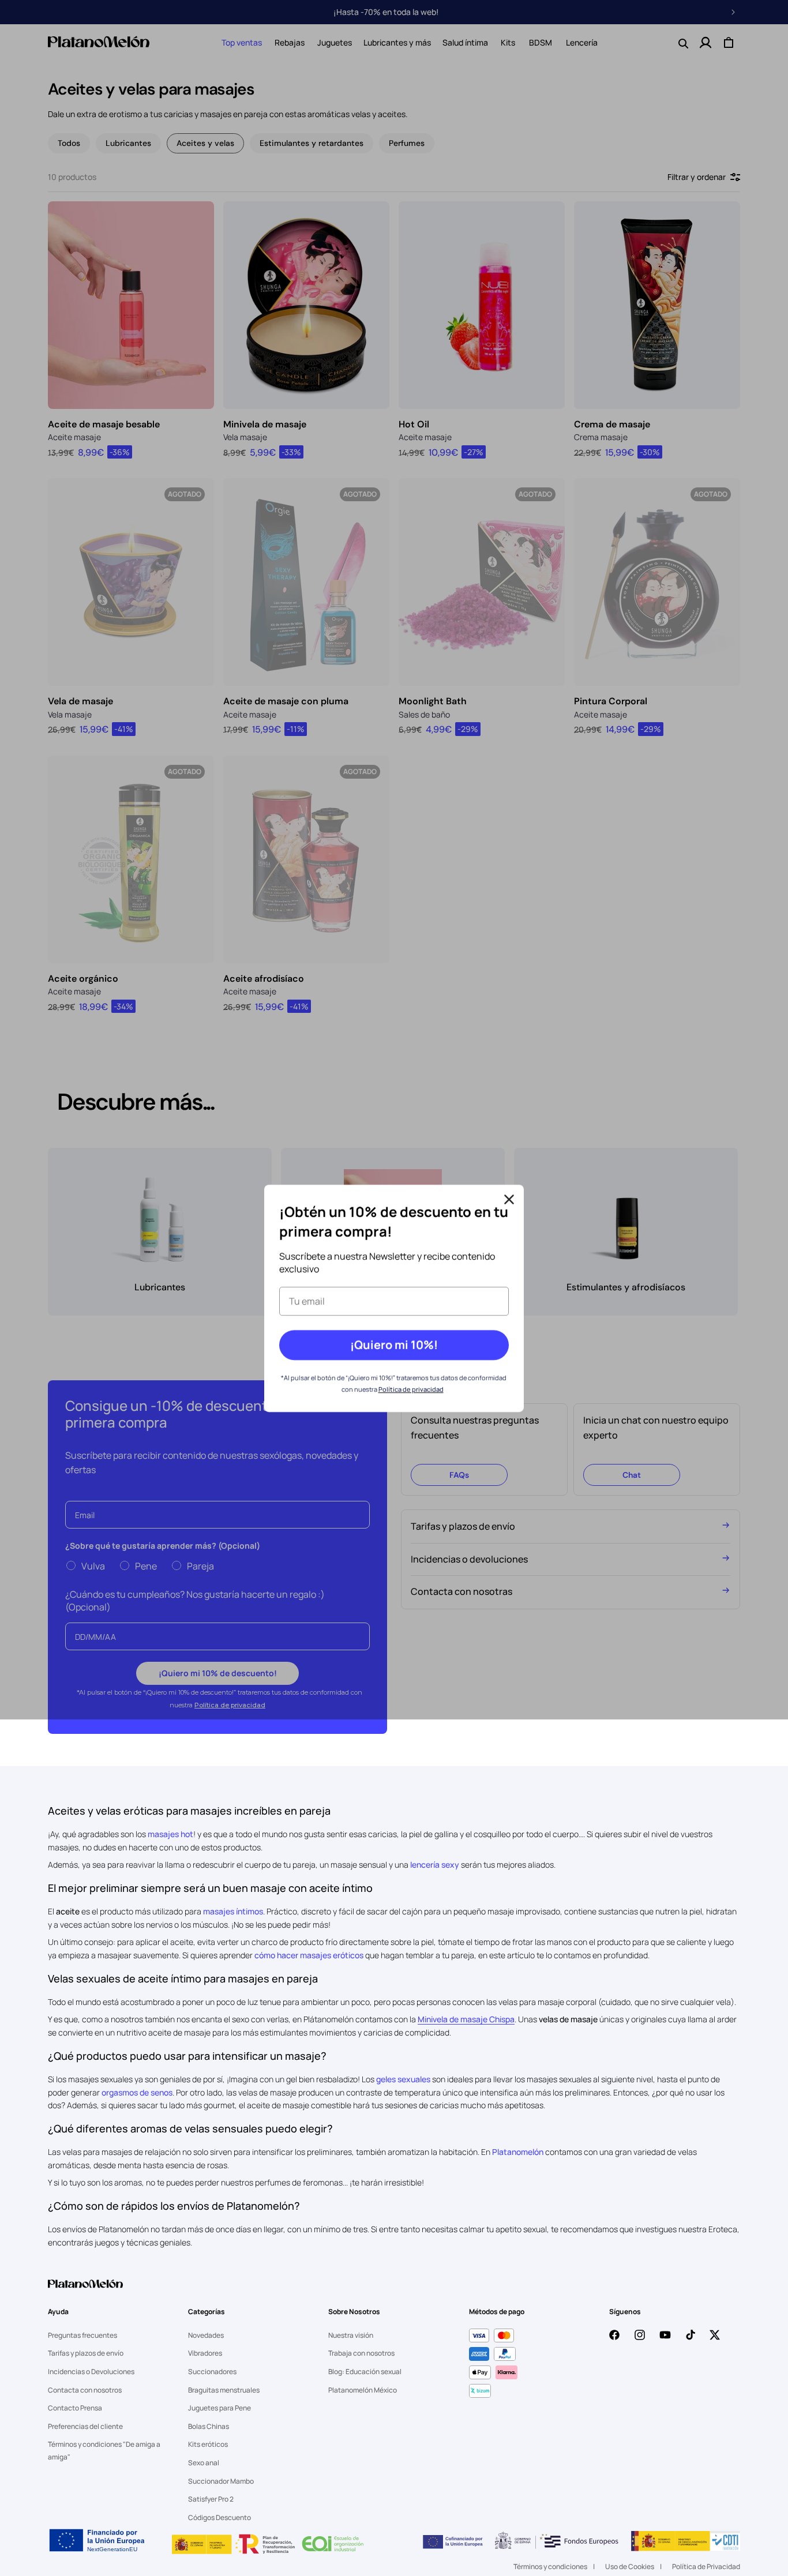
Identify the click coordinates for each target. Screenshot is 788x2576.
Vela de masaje (80, 701)
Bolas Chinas (209, 2426)
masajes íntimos (233, 1911)
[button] (242, 43)
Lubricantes (128, 143)
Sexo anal (204, 2463)
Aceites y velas (205, 143)
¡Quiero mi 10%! (394, 1344)
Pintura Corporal (611, 701)
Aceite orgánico (83, 979)
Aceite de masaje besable (104, 424)
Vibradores (205, 2353)
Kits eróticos (208, 2444)
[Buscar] (682, 43)
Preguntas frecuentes (82, 2335)
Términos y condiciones (550, 2566)
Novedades (206, 2335)
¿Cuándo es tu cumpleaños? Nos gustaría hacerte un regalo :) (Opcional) (195, 1601)
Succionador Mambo (221, 2481)
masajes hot (170, 1834)
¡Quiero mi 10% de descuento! (218, 1673)
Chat (632, 1475)
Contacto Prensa (75, 2408)
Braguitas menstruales (224, 2390)
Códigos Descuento (219, 2517)
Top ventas (242, 42)
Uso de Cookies (630, 2566)
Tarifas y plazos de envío (86, 2353)
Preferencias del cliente (85, 2426)
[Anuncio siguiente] (733, 12)
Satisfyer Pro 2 (211, 2499)
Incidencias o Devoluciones (91, 2372)
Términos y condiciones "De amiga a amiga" (104, 2451)
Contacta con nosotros (85, 2390)
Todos (69, 143)
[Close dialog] (509, 1198)
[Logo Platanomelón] (85, 2291)
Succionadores (212, 2372)
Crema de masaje (612, 424)
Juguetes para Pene (219, 2408)
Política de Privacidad (706, 2566)
